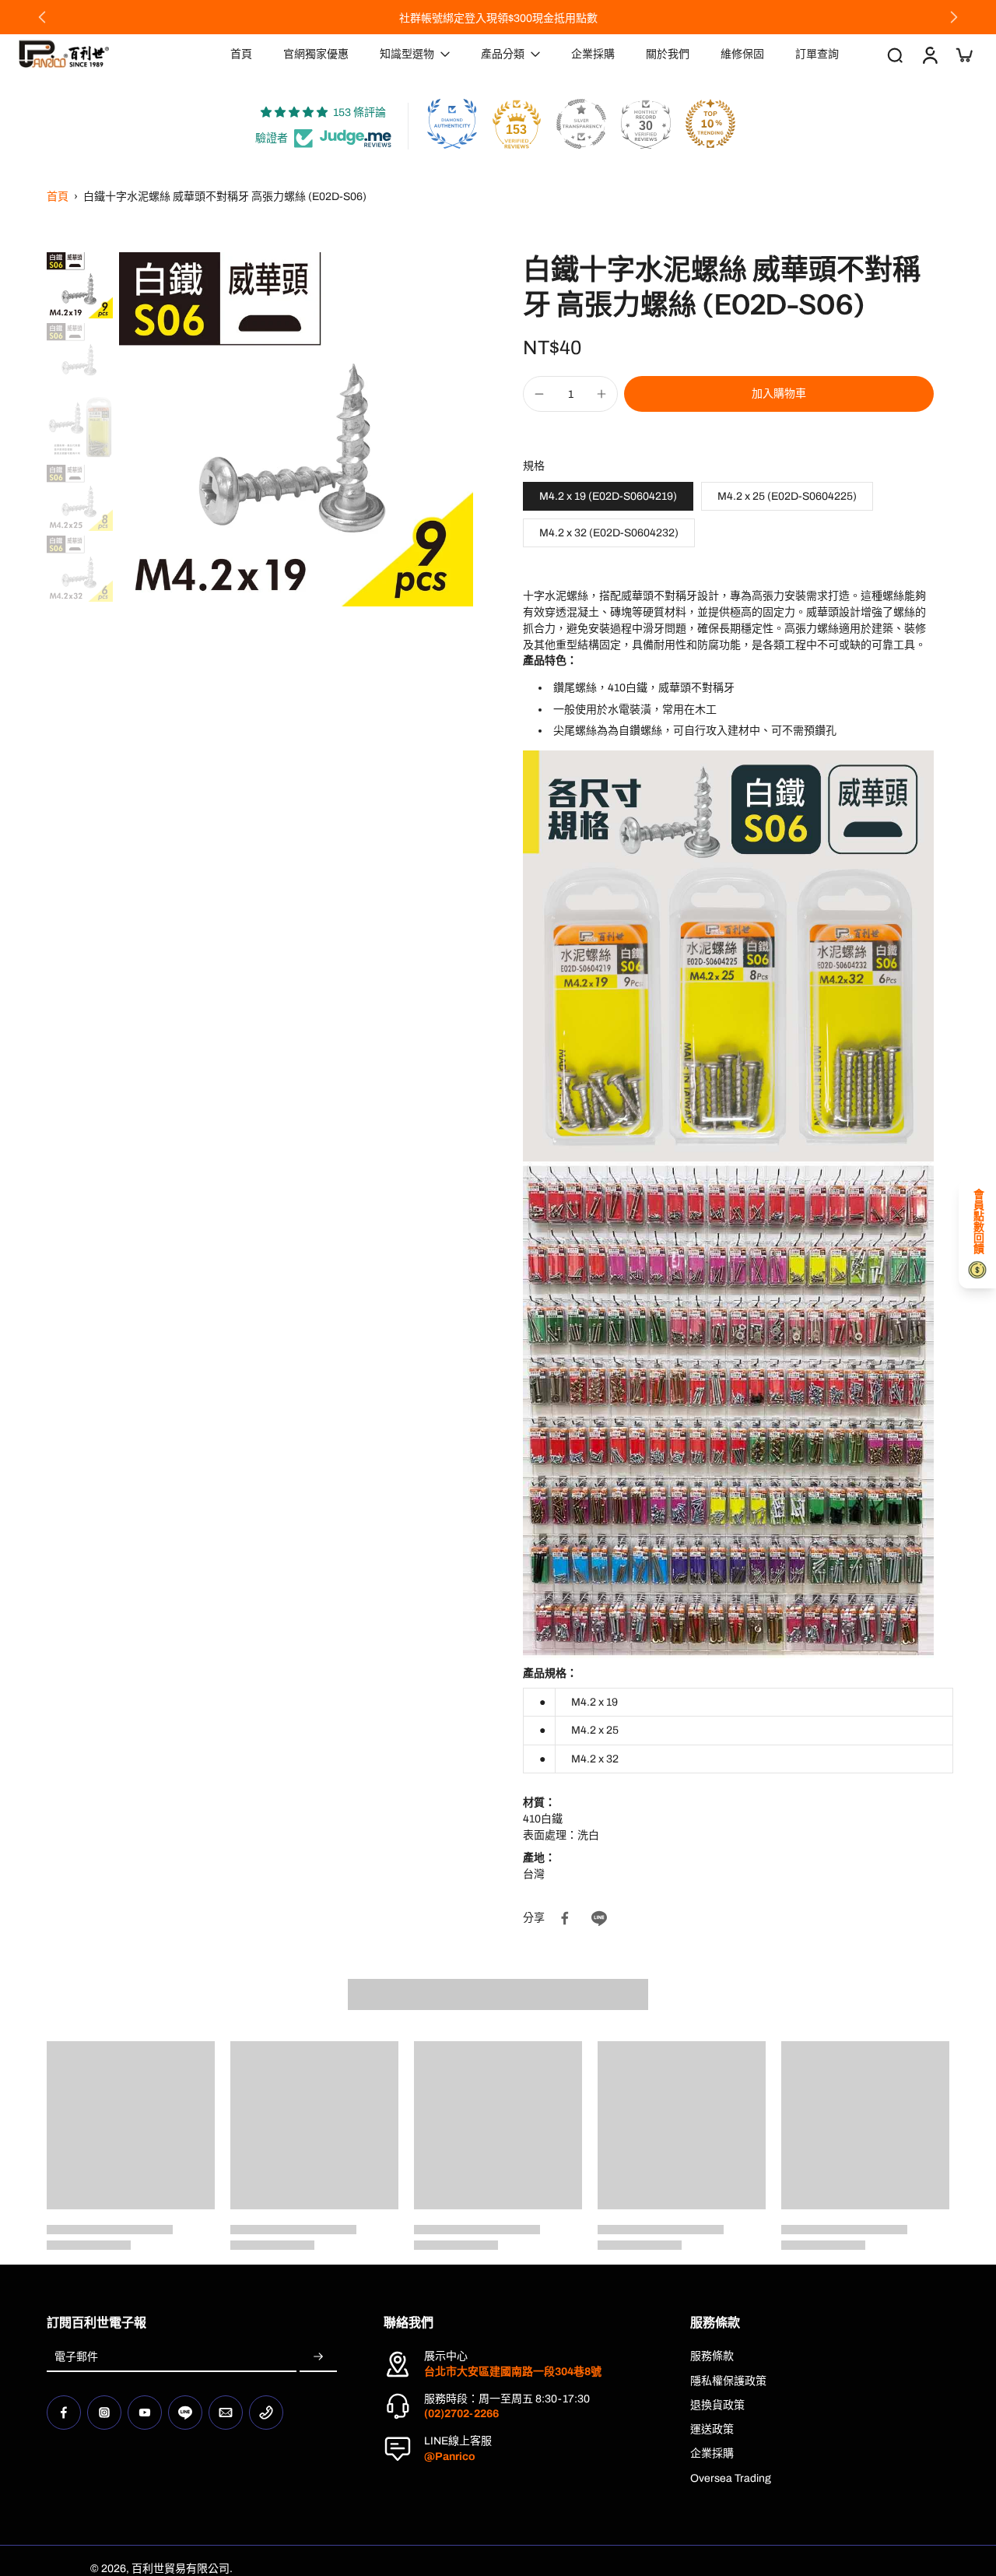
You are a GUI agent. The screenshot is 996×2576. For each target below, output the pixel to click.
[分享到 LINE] (599, 1918)
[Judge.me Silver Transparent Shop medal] (581, 124)
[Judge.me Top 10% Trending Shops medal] (710, 124)
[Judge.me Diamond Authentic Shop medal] (452, 124)
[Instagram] (104, 2413)
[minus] (539, 394)
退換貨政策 (717, 2405)
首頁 (58, 197)
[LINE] (185, 2413)
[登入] (929, 54)
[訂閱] (318, 2357)
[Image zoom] (296, 429)
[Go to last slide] (42, 17)
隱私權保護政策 (728, 2381)
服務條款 (712, 2356)
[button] (779, 394)
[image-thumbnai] (80, 285)
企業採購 (712, 2453)
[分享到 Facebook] (565, 1918)
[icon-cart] (963, 54)
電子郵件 (76, 2357)
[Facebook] (64, 2413)
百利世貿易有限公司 (181, 2569)
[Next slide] (954, 17)
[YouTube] (145, 2413)
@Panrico (450, 2457)
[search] (895, 54)
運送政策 (712, 2429)
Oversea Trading (731, 2478)
